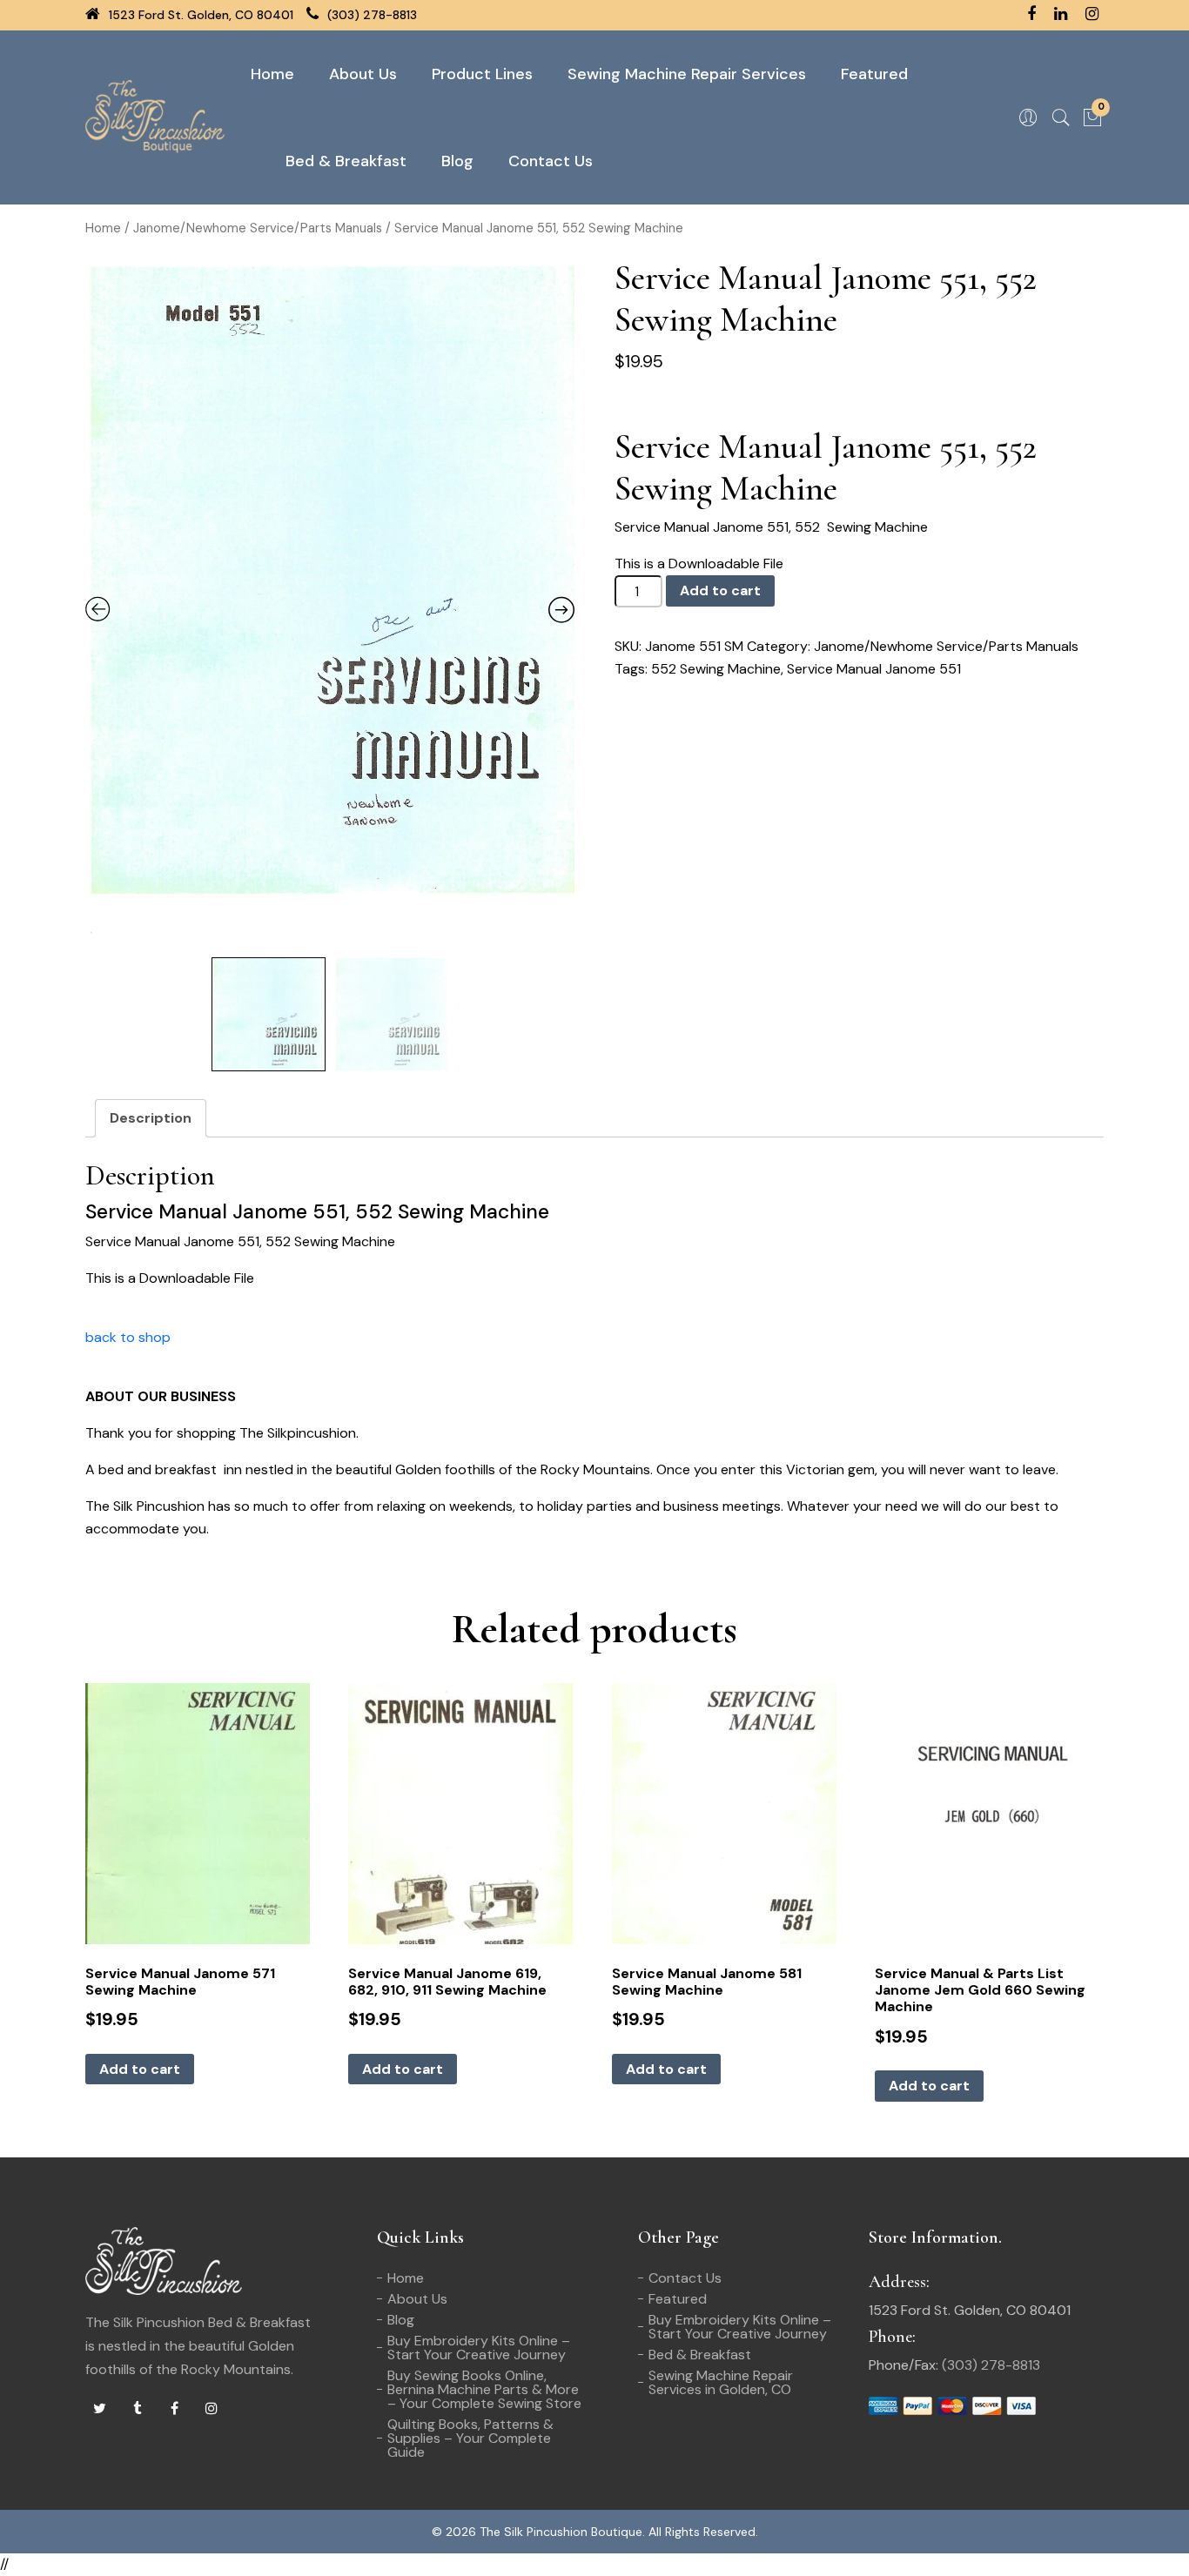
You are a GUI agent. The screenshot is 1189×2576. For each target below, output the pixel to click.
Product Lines (482, 74)
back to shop (128, 1337)
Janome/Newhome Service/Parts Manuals (258, 228)
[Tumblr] (137, 2409)
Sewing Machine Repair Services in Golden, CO (721, 2382)
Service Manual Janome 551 (874, 669)
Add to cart (720, 590)
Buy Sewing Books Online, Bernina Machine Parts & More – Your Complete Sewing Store (484, 2389)
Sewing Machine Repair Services (687, 74)
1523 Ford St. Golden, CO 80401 (199, 15)
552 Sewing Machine (716, 669)
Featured (874, 74)
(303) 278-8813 (370, 15)
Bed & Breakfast (346, 161)
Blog (457, 161)
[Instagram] (212, 2409)
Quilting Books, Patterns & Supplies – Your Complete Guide (470, 2438)
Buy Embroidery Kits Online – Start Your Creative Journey (479, 2348)
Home (272, 74)
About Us (363, 74)
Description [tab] (151, 1118)
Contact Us (551, 161)
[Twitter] (99, 2409)
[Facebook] (174, 2409)
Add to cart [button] (140, 2069)
